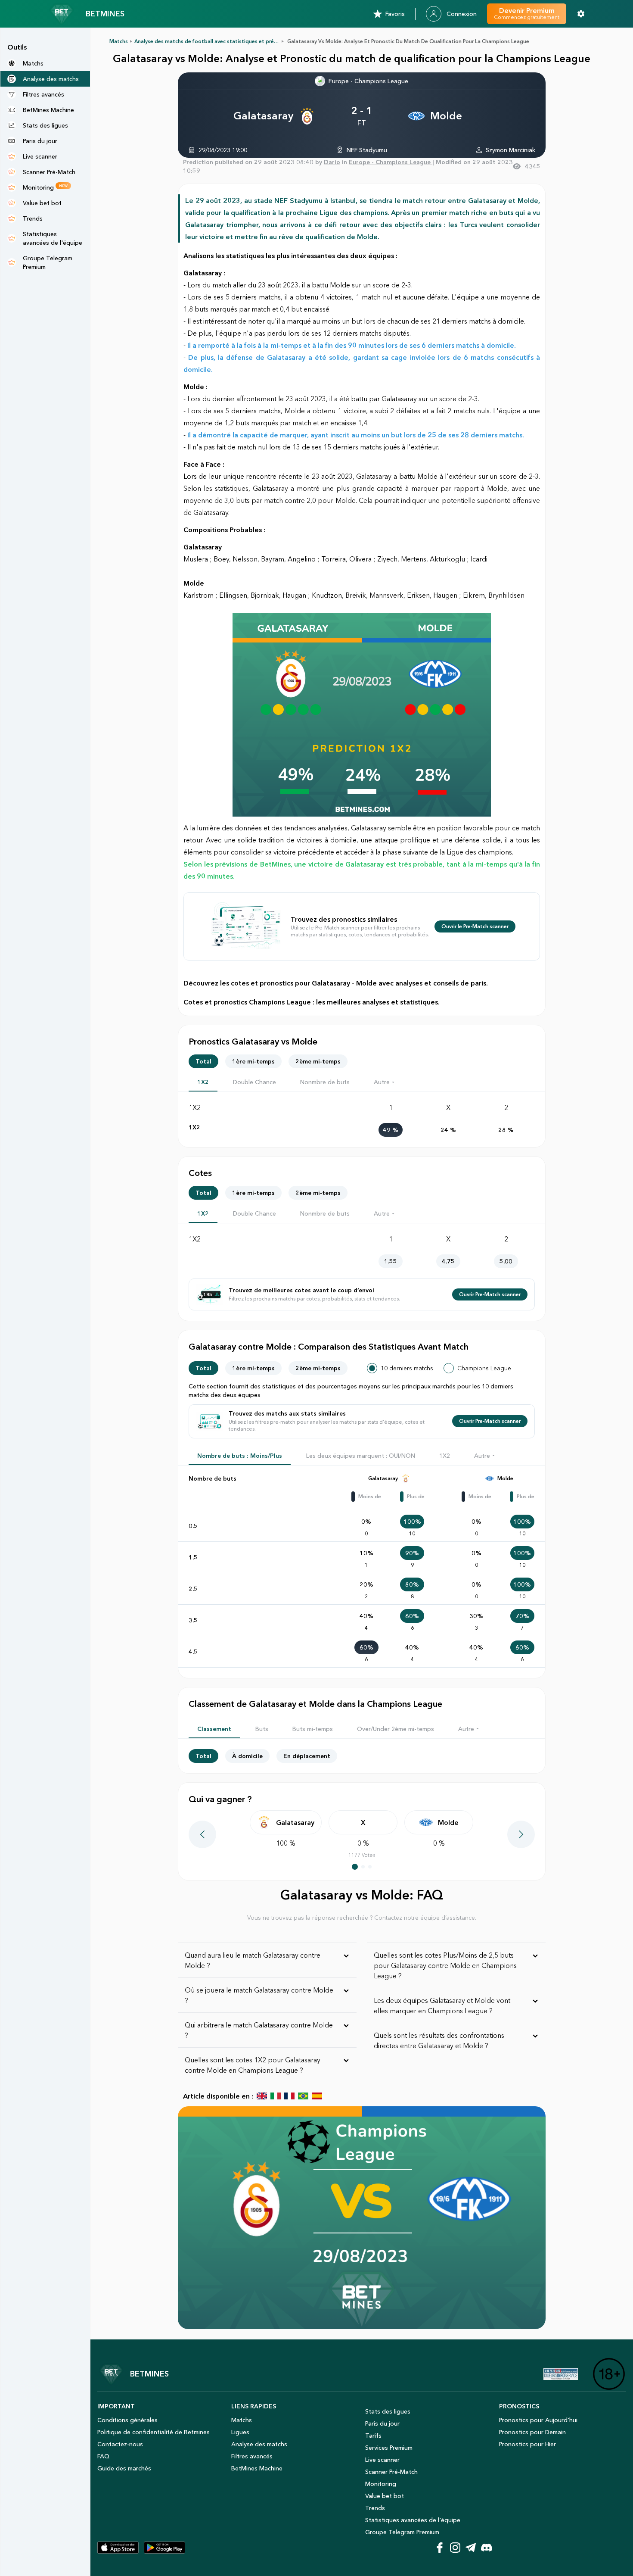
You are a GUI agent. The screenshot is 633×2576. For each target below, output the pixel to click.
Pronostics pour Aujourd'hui (538, 2420)
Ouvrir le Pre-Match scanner (475, 926)
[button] (385, 1082)
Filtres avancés (252, 2456)
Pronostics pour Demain (532, 2432)
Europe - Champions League (368, 81)
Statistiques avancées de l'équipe (413, 2520)
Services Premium (389, 2448)
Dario (332, 162)
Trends (375, 2508)
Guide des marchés (124, 2468)
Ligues (240, 2432)
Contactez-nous (120, 2444)
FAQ (103, 2456)
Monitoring (381, 2484)
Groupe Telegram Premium (402, 2532)
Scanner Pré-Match (391, 2472)
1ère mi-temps (253, 1061)
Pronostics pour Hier (527, 2444)
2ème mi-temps (318, 1061)
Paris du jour (382, 2423)
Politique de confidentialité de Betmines (154, 2432)
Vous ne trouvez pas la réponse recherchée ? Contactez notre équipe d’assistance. (362, 1918)
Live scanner (382, 2460)
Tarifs (373, 2436)
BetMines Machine (257, 2468)
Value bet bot (385, 2496)
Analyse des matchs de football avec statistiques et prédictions (214, 41)
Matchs (119, 41)
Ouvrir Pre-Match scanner (490, 1294)
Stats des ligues (388, 2411)
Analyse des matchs (259, 2444)
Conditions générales (127, 2420)
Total (203, 1061)
